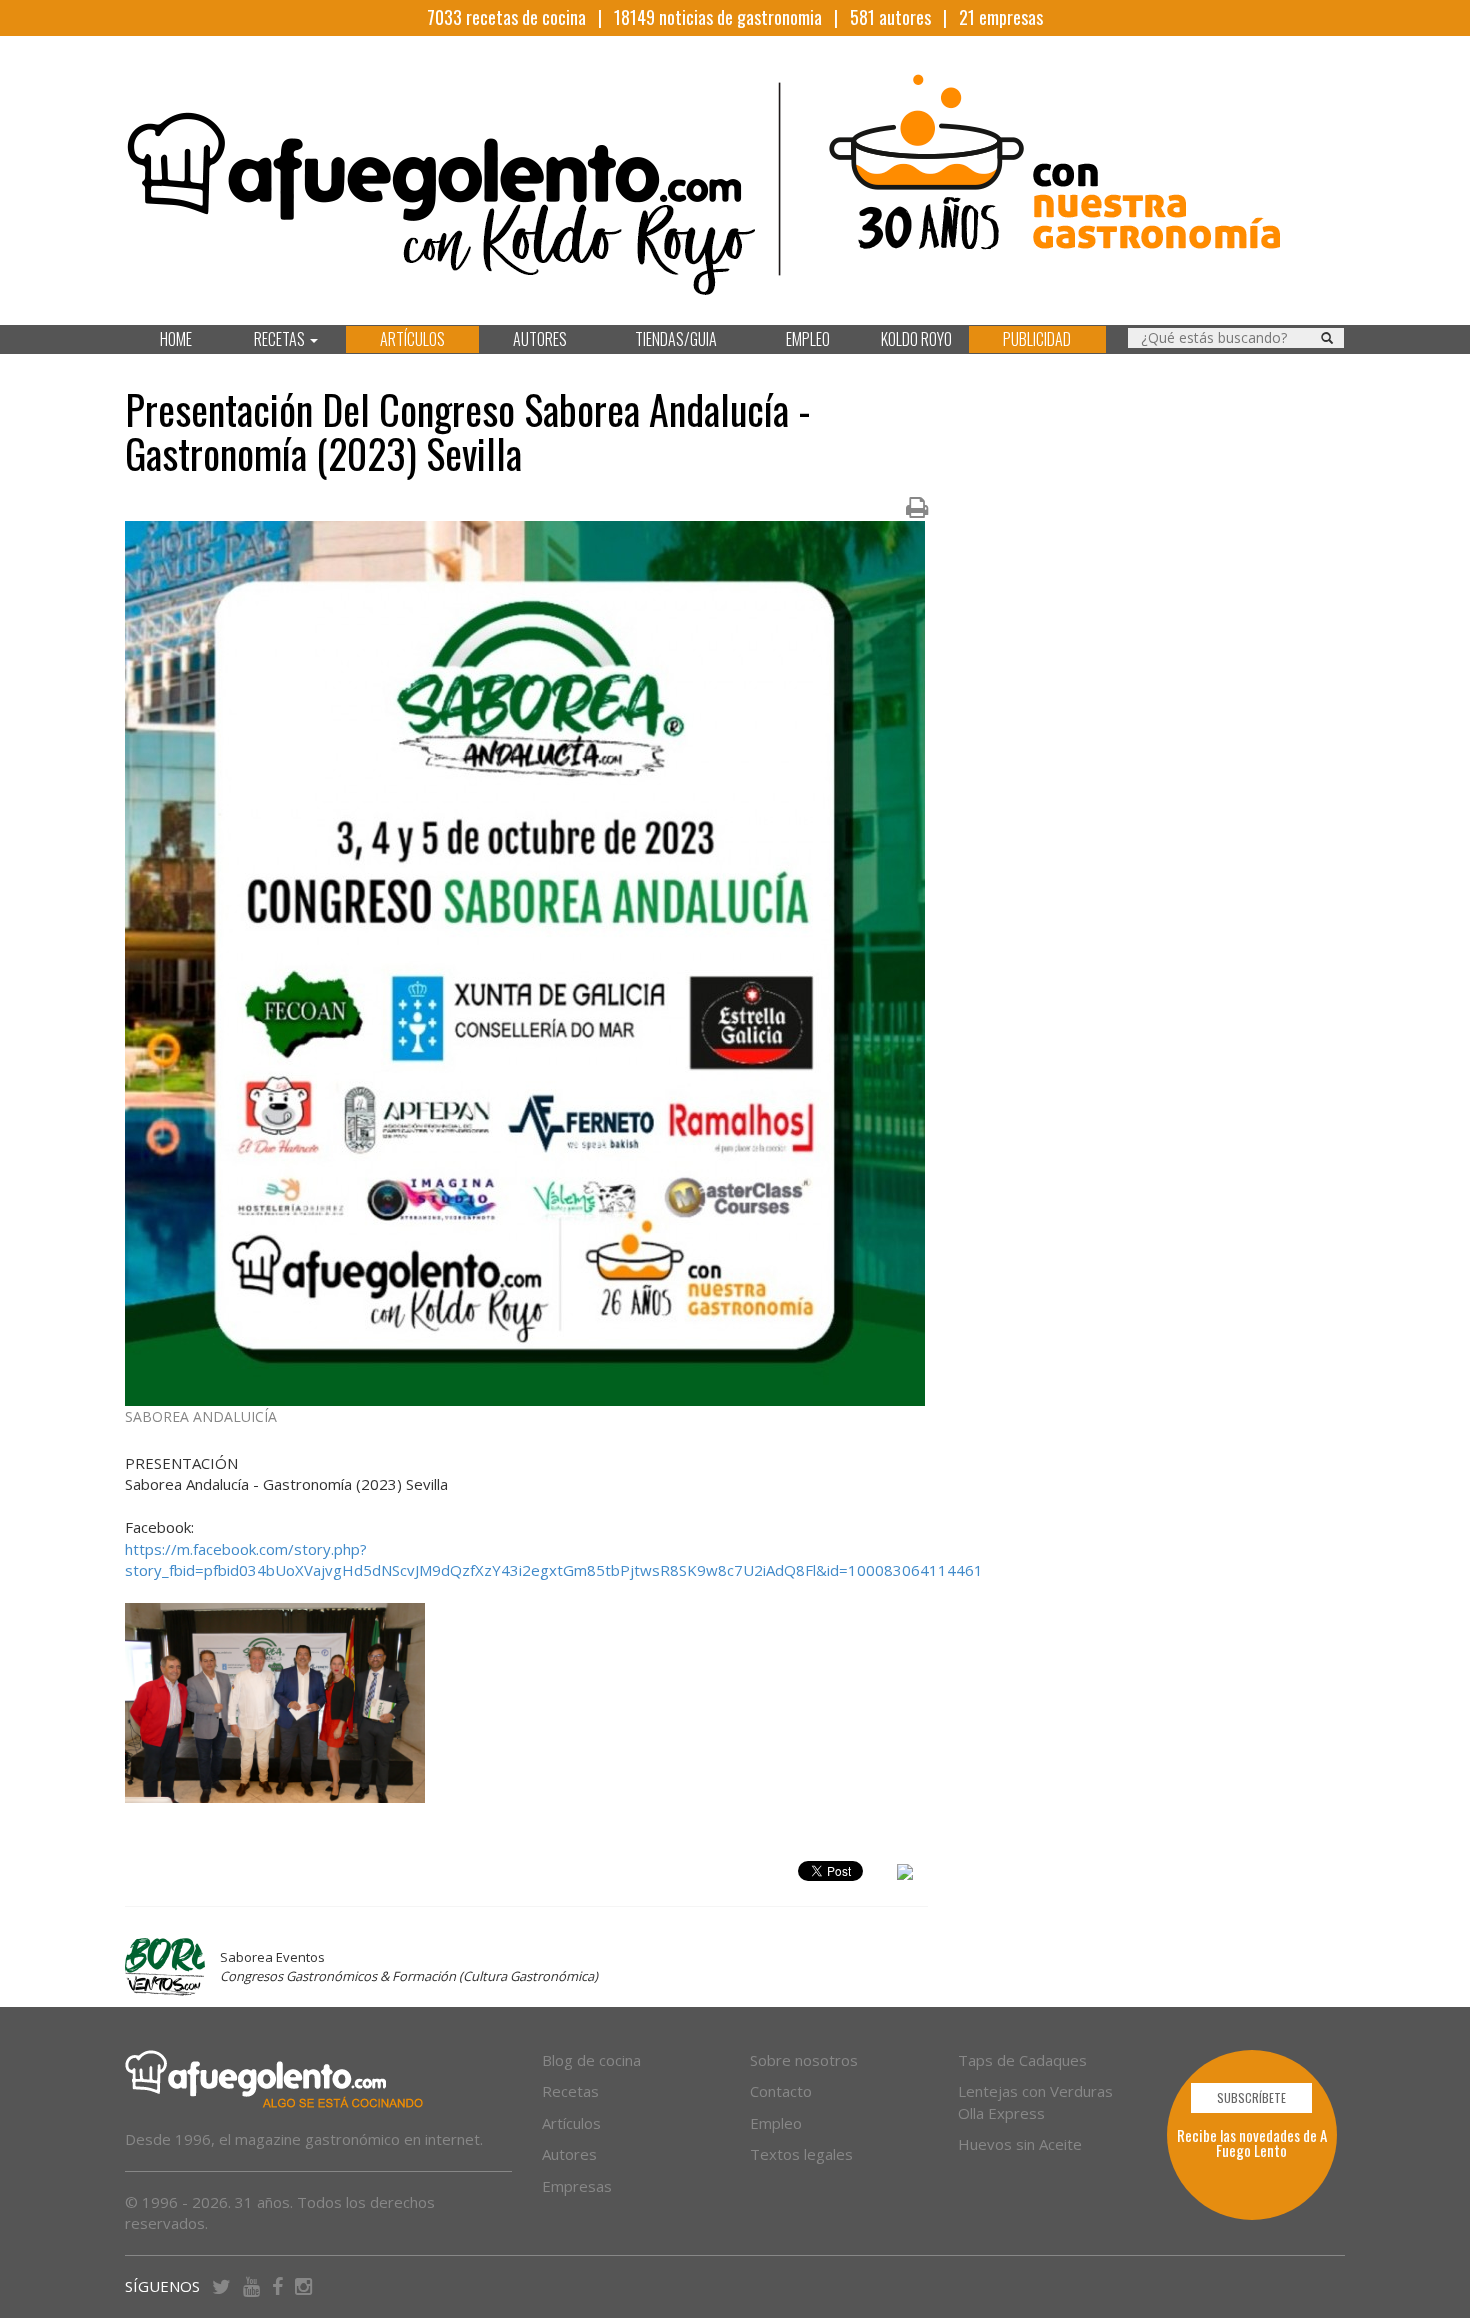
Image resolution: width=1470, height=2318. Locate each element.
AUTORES (540, 339)
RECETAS (281, 339)
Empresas (577, 2186)
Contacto (781, 2091)
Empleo (776, 2123)
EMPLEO (808, 339)
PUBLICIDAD (1037, 339)
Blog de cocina (591, 2060)
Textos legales (801, 2154)
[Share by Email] (905, 1875)
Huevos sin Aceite (1020, 2144)
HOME (176, 339)
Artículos (571, 2123)
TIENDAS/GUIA (676, 339)
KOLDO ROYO (916, 339)
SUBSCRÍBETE (1251, 2097)
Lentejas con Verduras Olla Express (1035, 2101)
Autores (569, 2154)
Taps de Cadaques (1022, 2060)
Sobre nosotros (804, 2060)
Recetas (570, 2091)
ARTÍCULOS (412, 339)
